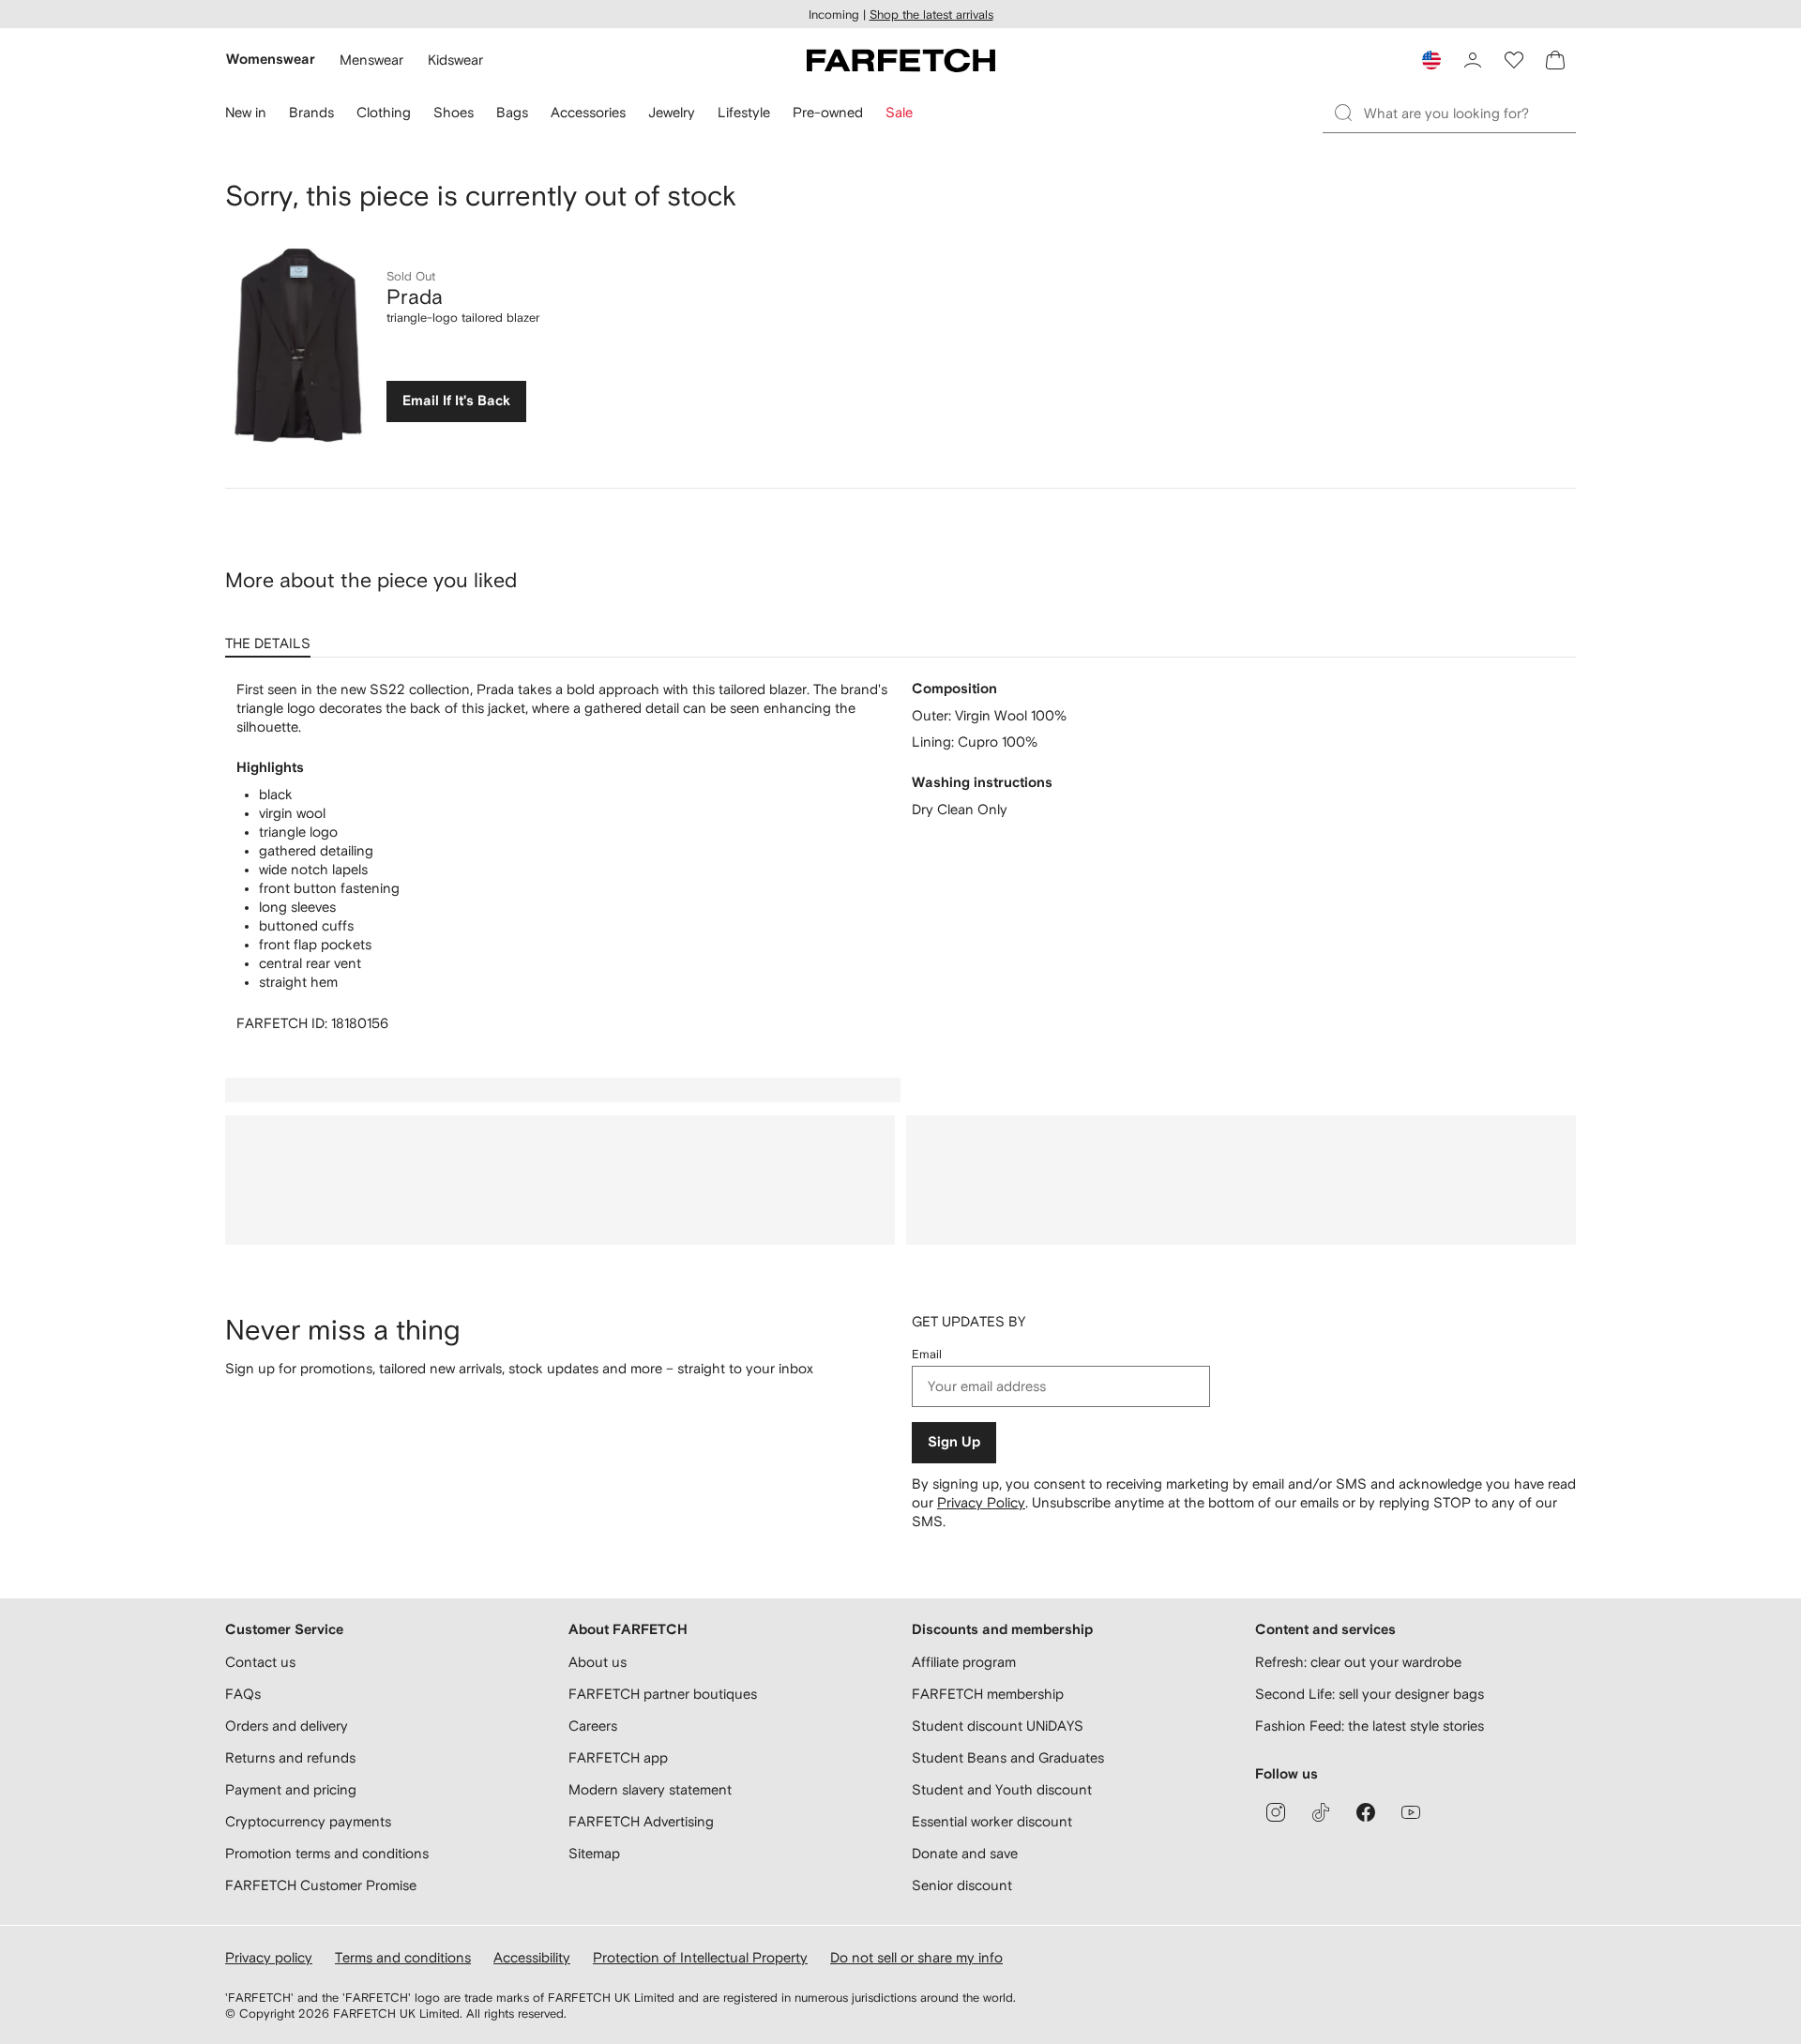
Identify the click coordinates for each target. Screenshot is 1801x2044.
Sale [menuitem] (899, 112)
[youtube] (1411, 1812)
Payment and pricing (291, 1789)
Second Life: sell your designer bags (1370, 1694)
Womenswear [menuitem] (271, 60)
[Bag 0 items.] (1555, 60)
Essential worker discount (992, 1821)
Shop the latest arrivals (931, 15)
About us (598, 1662)
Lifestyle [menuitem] (744, 112)
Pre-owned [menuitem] (828, 112)
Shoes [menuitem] (454, 112)
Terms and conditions (403, 1957)
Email (927, 1354)
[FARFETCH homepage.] (901, 60)
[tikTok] (1321, 1812)
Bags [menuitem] (512, 112)
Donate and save (965, 1853)
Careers (593, 1726)
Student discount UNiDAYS (998, 1726)
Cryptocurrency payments (308, 1821)
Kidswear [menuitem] (455, 60)
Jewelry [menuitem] (672, 112)
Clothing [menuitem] (384, 112)
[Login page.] (1473, 60)
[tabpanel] (900, 856)
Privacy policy (269, 1957)
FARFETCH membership (988, 1694)
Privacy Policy (981, 1502)
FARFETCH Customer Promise (321, 1885)
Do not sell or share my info (916, 1957)
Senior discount (962, 1885)
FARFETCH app (618, 1757)
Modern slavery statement (650, 1789)
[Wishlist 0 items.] (1514, 60)
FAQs (243, 1694)
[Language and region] (1431, 60)
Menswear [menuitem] (371, 60)
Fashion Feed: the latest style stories (1370, 1726)
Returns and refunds (290, 1757)
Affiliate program (964, 1662)
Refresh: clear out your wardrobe (1358, 1662)
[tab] (272, 637)
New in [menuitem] (246, 112)
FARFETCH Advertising (641, 1821)
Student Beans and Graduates (1008, 1757)
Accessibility (532, 1957)
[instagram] (1276, 1812)
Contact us (260, 1662)
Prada (415, 296)
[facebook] (1366, 1812)
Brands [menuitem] (311, 112)
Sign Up (954, 1442)
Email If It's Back (456, 401)
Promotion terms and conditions (327, 1853)
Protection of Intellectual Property (700, 1957)
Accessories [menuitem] (588, 112)
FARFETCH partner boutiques (663, 1694)
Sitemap (594, 1853)
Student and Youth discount (1002, 1789)
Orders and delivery (287, 1726)
